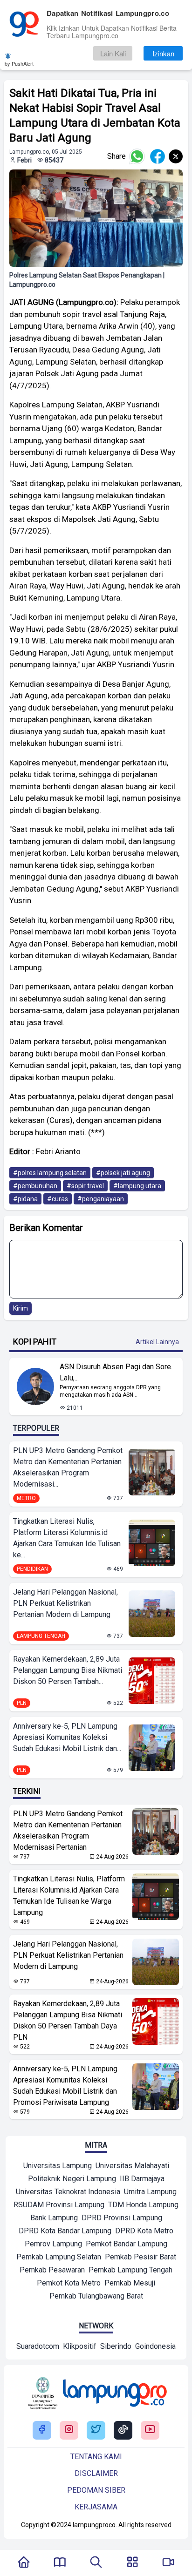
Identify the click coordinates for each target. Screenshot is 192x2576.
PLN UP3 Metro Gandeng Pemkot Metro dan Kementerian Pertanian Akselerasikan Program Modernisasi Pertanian (68, 1830)
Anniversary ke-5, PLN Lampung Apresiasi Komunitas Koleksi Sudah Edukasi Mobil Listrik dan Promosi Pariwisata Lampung (65, 2086)
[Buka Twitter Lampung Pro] (96, 2430)
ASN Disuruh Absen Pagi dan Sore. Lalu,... (116, 1372)
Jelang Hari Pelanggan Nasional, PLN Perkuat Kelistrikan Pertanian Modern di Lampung (65, 1603)
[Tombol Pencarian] (96, 2563)
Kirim (21, 1308)
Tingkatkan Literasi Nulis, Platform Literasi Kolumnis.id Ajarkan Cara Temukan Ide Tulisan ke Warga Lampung (69, 1896)
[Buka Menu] (132, 2563)
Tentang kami (96, 2457)
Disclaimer (96, 2473)
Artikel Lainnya (157, 1342)
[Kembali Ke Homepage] (24, 2563)
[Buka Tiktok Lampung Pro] (123, 2430)
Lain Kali (113, 53)
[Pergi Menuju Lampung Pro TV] (168, 2563)
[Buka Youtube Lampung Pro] (150, 2430)
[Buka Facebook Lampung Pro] (42, 2430)
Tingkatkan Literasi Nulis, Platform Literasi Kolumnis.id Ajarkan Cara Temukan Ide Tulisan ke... (67, 1538)
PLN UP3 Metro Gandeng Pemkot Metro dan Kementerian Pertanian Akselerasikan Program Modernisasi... (68, 1467)
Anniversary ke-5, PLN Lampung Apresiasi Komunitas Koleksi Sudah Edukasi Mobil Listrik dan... (67, 1737)
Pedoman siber (96, 2490)
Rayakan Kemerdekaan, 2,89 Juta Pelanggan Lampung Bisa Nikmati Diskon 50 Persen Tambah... (68, 1670)
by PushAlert (19, 63)
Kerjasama (96, 2507)
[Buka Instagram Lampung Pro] (69, 2430)
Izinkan (163, 53)
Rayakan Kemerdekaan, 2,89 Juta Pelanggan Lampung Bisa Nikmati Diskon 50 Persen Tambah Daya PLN (68, 2020)
